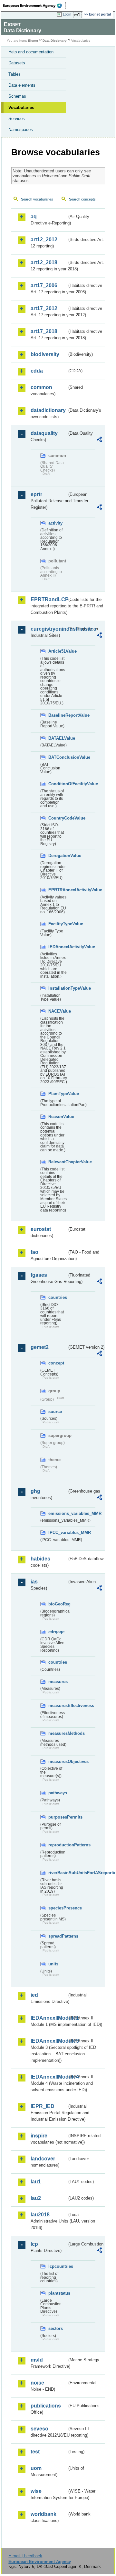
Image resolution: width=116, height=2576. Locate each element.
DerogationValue (58, 856)
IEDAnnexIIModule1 (49, 2018)
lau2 (36, 2198)
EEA (34, 5)
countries (58, 1297)
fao (34, 1252)
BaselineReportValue (58, 715)
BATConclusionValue (58, 757)
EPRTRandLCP (49, 599)
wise (36, 2491)
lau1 (36, 2182)
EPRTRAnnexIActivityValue (58, 890)
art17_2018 (44, 331)
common (41, 387)
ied (34, 1995)
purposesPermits (58, 1817)
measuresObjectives (58, 1761)
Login (67, 14)
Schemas (17, 96)
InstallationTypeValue (58, 988)
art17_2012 (44, 308)
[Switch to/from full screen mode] (78, 15)
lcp (34, 2244)
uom (36, 2468)
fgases (39, 1275)
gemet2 (40, 1347)
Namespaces (21, 130)
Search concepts (82, 199)
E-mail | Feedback (25, 2556)
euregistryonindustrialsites (49, 629)
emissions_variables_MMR (58, 1513)
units (53, 1964)
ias (34, 1582)
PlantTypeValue (58, 1094)
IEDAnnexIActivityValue (58, 947)
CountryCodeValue (58, 818)
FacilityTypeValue (58, 924)
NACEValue (58, 1011)
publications (46, 2406)
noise (37, 2383)
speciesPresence (58, 1908)
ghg (35, 1491)
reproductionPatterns (58, 1845)
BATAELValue (58, 738)
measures (58, 1682)
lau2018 (40, 2215)
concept (56, 1363)
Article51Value (58, 651)
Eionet (33, 41)
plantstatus (58, 2293)
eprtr (36, 494)
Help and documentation (31, 52)
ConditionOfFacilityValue (58, 784)
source (55, 1412)
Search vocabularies (37, 199)
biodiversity (45, 354)
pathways (58, 1793)
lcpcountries (58, 2266)
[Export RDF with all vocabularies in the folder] (99, 440)
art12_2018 (44, 262)
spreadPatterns (58, 1936)
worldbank (43, 2514)
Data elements (22, 85)
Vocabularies (21, 108)
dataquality (44, 433)
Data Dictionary (55, 41)
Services (17, 119)
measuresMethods (58, 1733)
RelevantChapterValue (58, 1162)
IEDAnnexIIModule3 (49, 2041)
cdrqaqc (56, 1632)
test (35, 2452)
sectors (56, 2328)
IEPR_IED (43, 2106)
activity (55, 523)
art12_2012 (44, 239)
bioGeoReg (58, 1604)
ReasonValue (58, 1117)
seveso (39, 2429)
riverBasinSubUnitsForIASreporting (58, 1873)
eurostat (41, 1229)
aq (34, 217)
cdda (37, 371)
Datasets (17, 63)
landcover (43, 2159)
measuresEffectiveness (58, 1706)
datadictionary (48, 410)
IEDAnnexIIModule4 (49, 2077)
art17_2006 (44, 285)
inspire (39, 2136)
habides (40, 1559)
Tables (15, 74)
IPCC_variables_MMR (58, 1533)
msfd (37, 2360)
